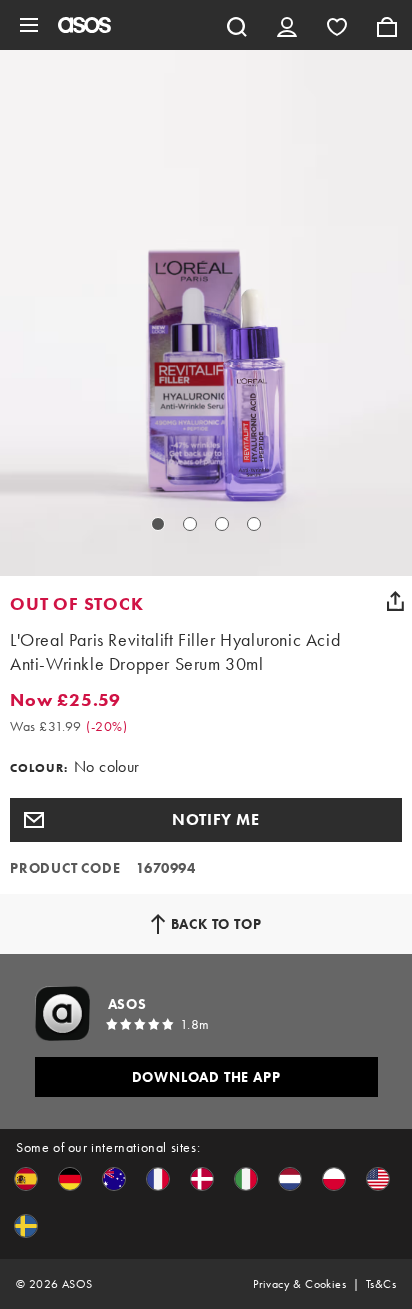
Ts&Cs (381, 1284)
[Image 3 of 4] (222, 524)
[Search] (237, 25)
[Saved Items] (337, 25)
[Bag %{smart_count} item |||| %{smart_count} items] (387, 25)
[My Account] (287, 25)
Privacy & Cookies (299, 1284)
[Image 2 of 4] (190, 524)
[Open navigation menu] (29, 25)
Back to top (216, 924)
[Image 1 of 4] (158, 524)
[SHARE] (395, 601)
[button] (206, 820)
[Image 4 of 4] (254, 524)
